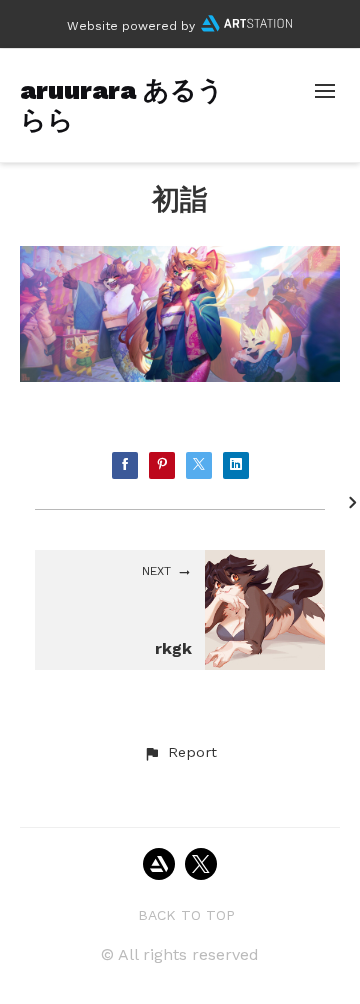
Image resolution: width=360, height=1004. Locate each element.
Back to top (186, 915)
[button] (180, 753)
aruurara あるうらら (122, 104)
